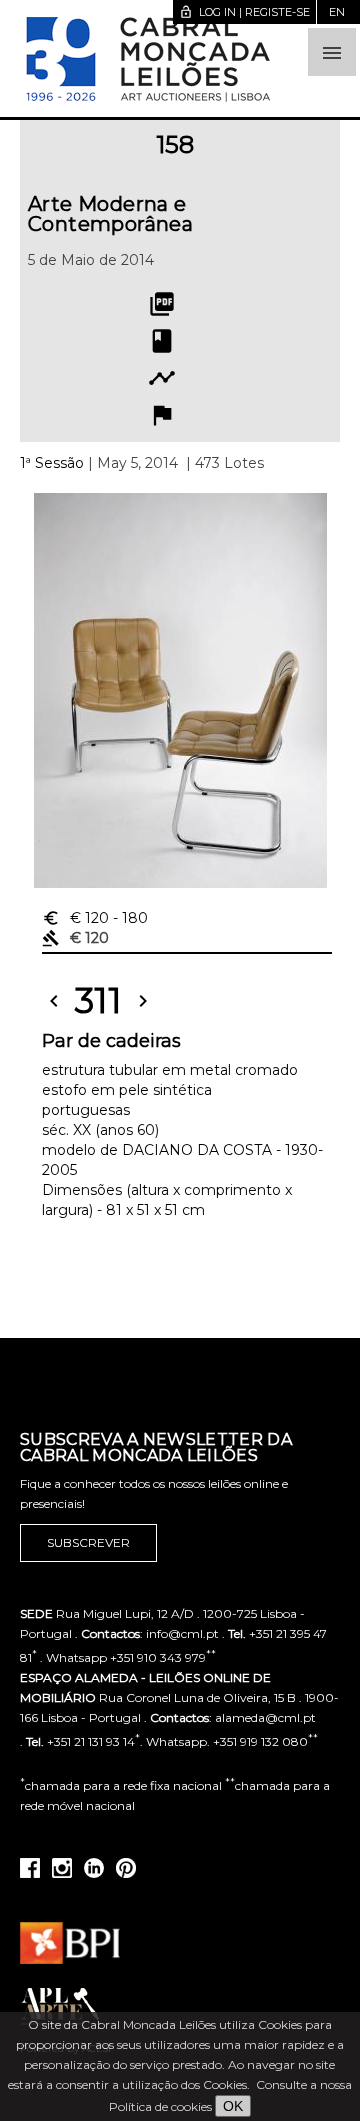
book (162, 341)
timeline (162, 378)
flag (162, 415)
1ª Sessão (52, 463)
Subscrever (88, 1542)
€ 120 (95, 918)
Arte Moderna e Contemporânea (110, 214)
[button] (332, 52)
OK (233, 2106)
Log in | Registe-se (244, 12)
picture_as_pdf (162, 304)
